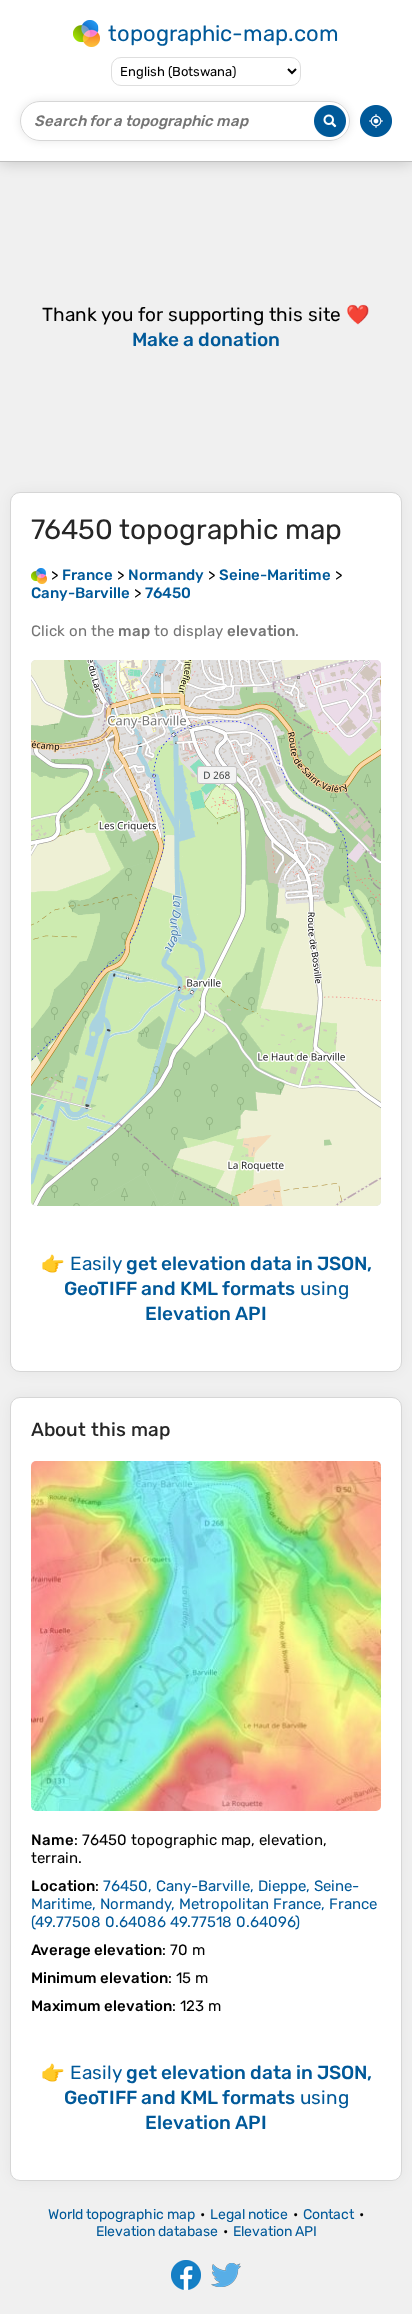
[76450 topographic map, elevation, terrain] (206, 1636)
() (204, 1904)
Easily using (218, 1288)
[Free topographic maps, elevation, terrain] (39, 575)
